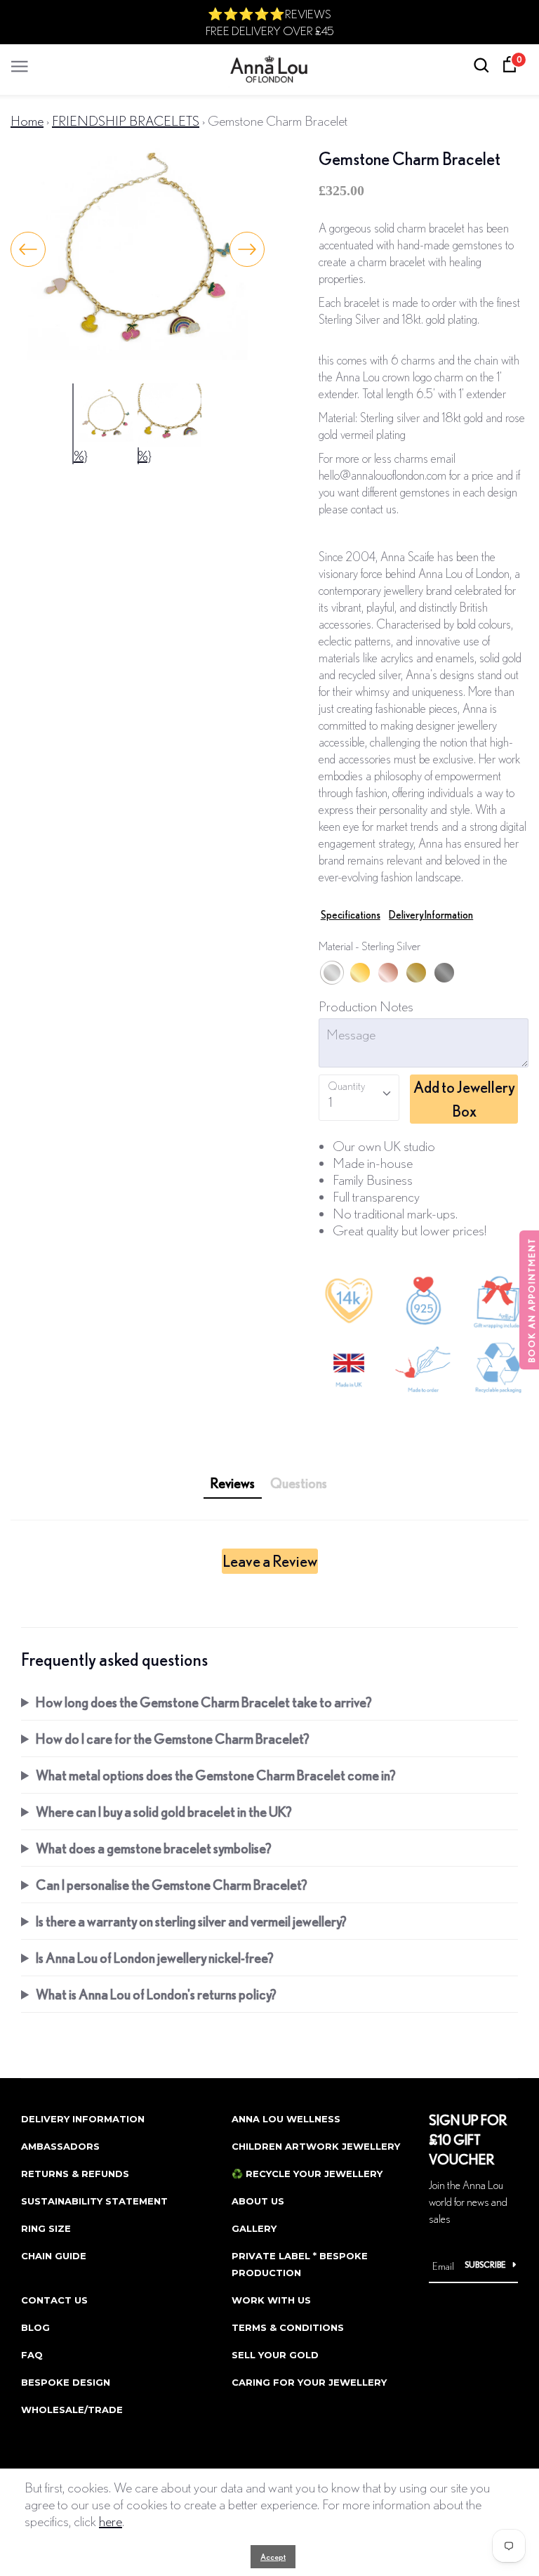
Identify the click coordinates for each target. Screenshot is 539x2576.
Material (370, 946)
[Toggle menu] (20, 63)
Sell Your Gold (275, 2355)
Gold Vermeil (360, 973)
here (111, 2521)
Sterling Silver (332, 973)
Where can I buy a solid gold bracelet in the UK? (164, 1812)
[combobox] (359, 1098)
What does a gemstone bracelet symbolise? (154, 1848)
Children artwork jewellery (316, 2146)
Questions (299, 1483)
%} (81, 455)
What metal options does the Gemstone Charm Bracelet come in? (216, 1775)
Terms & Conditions (288, 2327)
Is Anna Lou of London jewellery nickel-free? (155, 1958)
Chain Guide (54, 2256)
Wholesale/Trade (72, 2410)
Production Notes (366, 1006)
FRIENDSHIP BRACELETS (126, 120)
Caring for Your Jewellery (309, 2382)
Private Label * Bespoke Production (300, 2264)
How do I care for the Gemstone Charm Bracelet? (173, 1739)
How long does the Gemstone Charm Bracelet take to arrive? (204, 1702)
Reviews (233, 1483)
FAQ (32, 2355)
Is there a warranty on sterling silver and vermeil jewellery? (191, 1921)
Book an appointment (532, 1300)
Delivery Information (431, 915)
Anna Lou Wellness (286, 2119)
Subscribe (485, 2265)
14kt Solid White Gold (444, 973)
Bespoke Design (66, 2382)
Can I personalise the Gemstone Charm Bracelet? (172, 1885)
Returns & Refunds (75, 2174)
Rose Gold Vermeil (388, 973)
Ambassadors (60, 2146)
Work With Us (271, 2300)
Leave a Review (270, 1561)
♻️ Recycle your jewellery (307, 2174)
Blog (35, 2327)
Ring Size (46, 2228)
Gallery (254, 2228)
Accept (273, 2557)
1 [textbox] (330, 1102)
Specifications (351, 915)
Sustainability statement (94, 2201)
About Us (258, 2201)
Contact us (54, 2300)
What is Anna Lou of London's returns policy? (156, 1994)
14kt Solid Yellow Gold (416, 973)
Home (27, 120)
